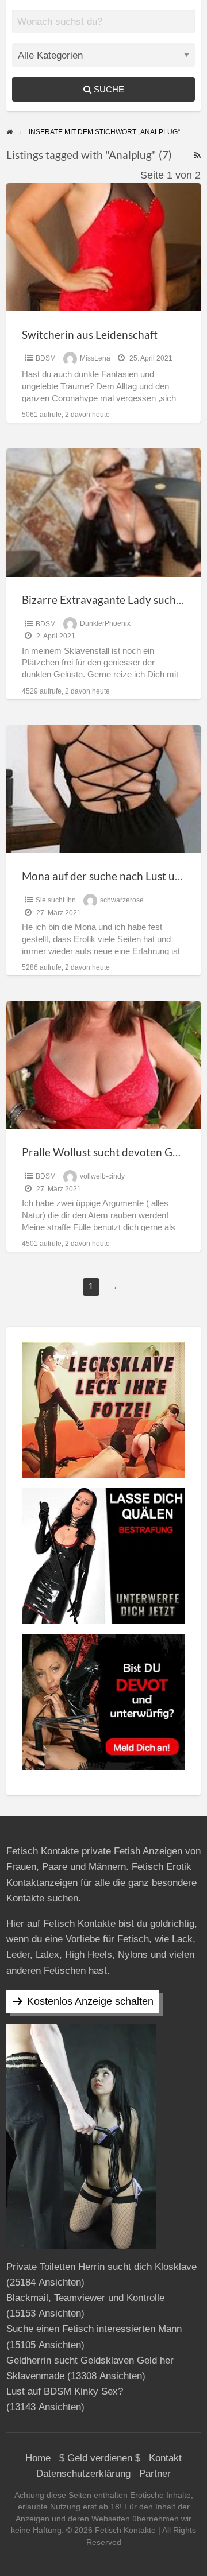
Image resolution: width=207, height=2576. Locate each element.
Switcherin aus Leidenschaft (90, 334)
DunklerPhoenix (105, 624)
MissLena (95, 358)
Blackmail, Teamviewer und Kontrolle (85, 2298)
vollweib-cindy (102, 1176)
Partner (155, 2474)
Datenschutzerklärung (83, 2474)
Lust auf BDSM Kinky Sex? (65, 2391)
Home (38, 2458)
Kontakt (165, 2458)
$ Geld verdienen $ (100, 2458)
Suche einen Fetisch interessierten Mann (94, 2329)
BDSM (46, 358)
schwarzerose (122, 900)
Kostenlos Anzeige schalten (90, 2001)
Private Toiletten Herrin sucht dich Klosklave (101, 2267)
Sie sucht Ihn (56, 900)
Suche (108, 89)
